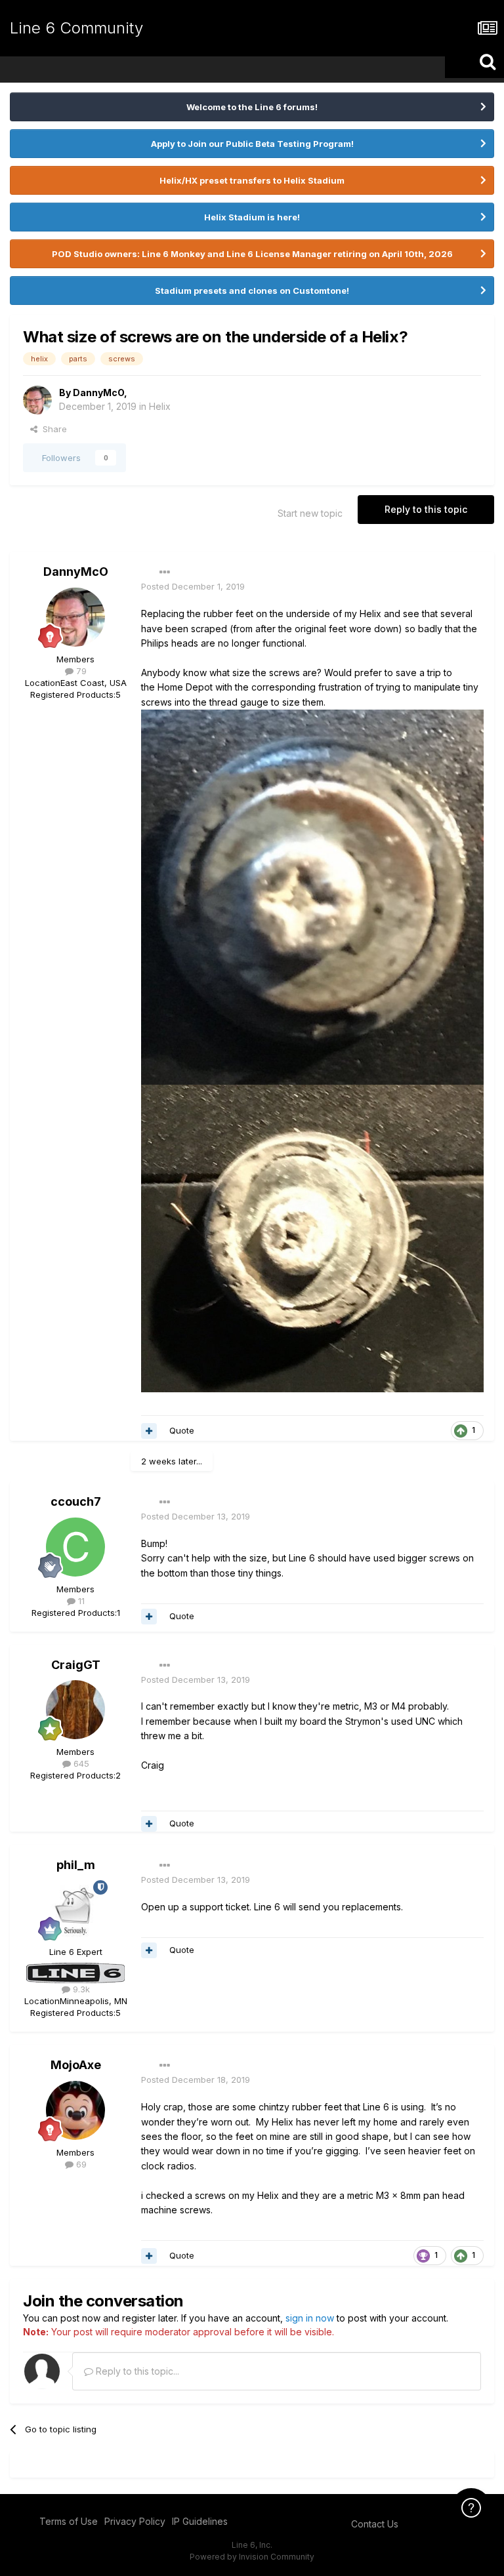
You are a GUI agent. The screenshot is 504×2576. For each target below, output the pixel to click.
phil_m (76, 1865)
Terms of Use (69, 2521)
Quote (182, 1430)
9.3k (80, 1989)
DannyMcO (98, 392)
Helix (160, 406)
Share (52, 429)
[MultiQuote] (149, 1431)
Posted (193, 586)
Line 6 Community (76, 28)
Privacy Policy (135, 2521)
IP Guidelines (200, 2521)
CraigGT (76, 1665)
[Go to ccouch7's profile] (75, 1547)
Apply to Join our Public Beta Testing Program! (252, 144)
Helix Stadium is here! (252, 217)
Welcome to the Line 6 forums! (252, 107)
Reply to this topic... (136, 2371)
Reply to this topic (426, 509)
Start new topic (310, 513)
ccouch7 (76, 1501)
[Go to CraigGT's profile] (75, 1710)
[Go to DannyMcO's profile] (37, 400)
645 (80, 1763)
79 (80, 671)
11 (80, 1601)
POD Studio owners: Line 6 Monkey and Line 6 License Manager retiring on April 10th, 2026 (252, 254)
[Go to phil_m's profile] (75, 1910)
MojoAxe (76, 2065)
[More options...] (165, 573)
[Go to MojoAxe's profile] (75, 2110)
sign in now (310, 2318)
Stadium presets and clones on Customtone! (252, 291)
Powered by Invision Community (252, 2557)
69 (80, 2164)
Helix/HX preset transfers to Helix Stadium (252, 180)
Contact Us (375, 2524)
